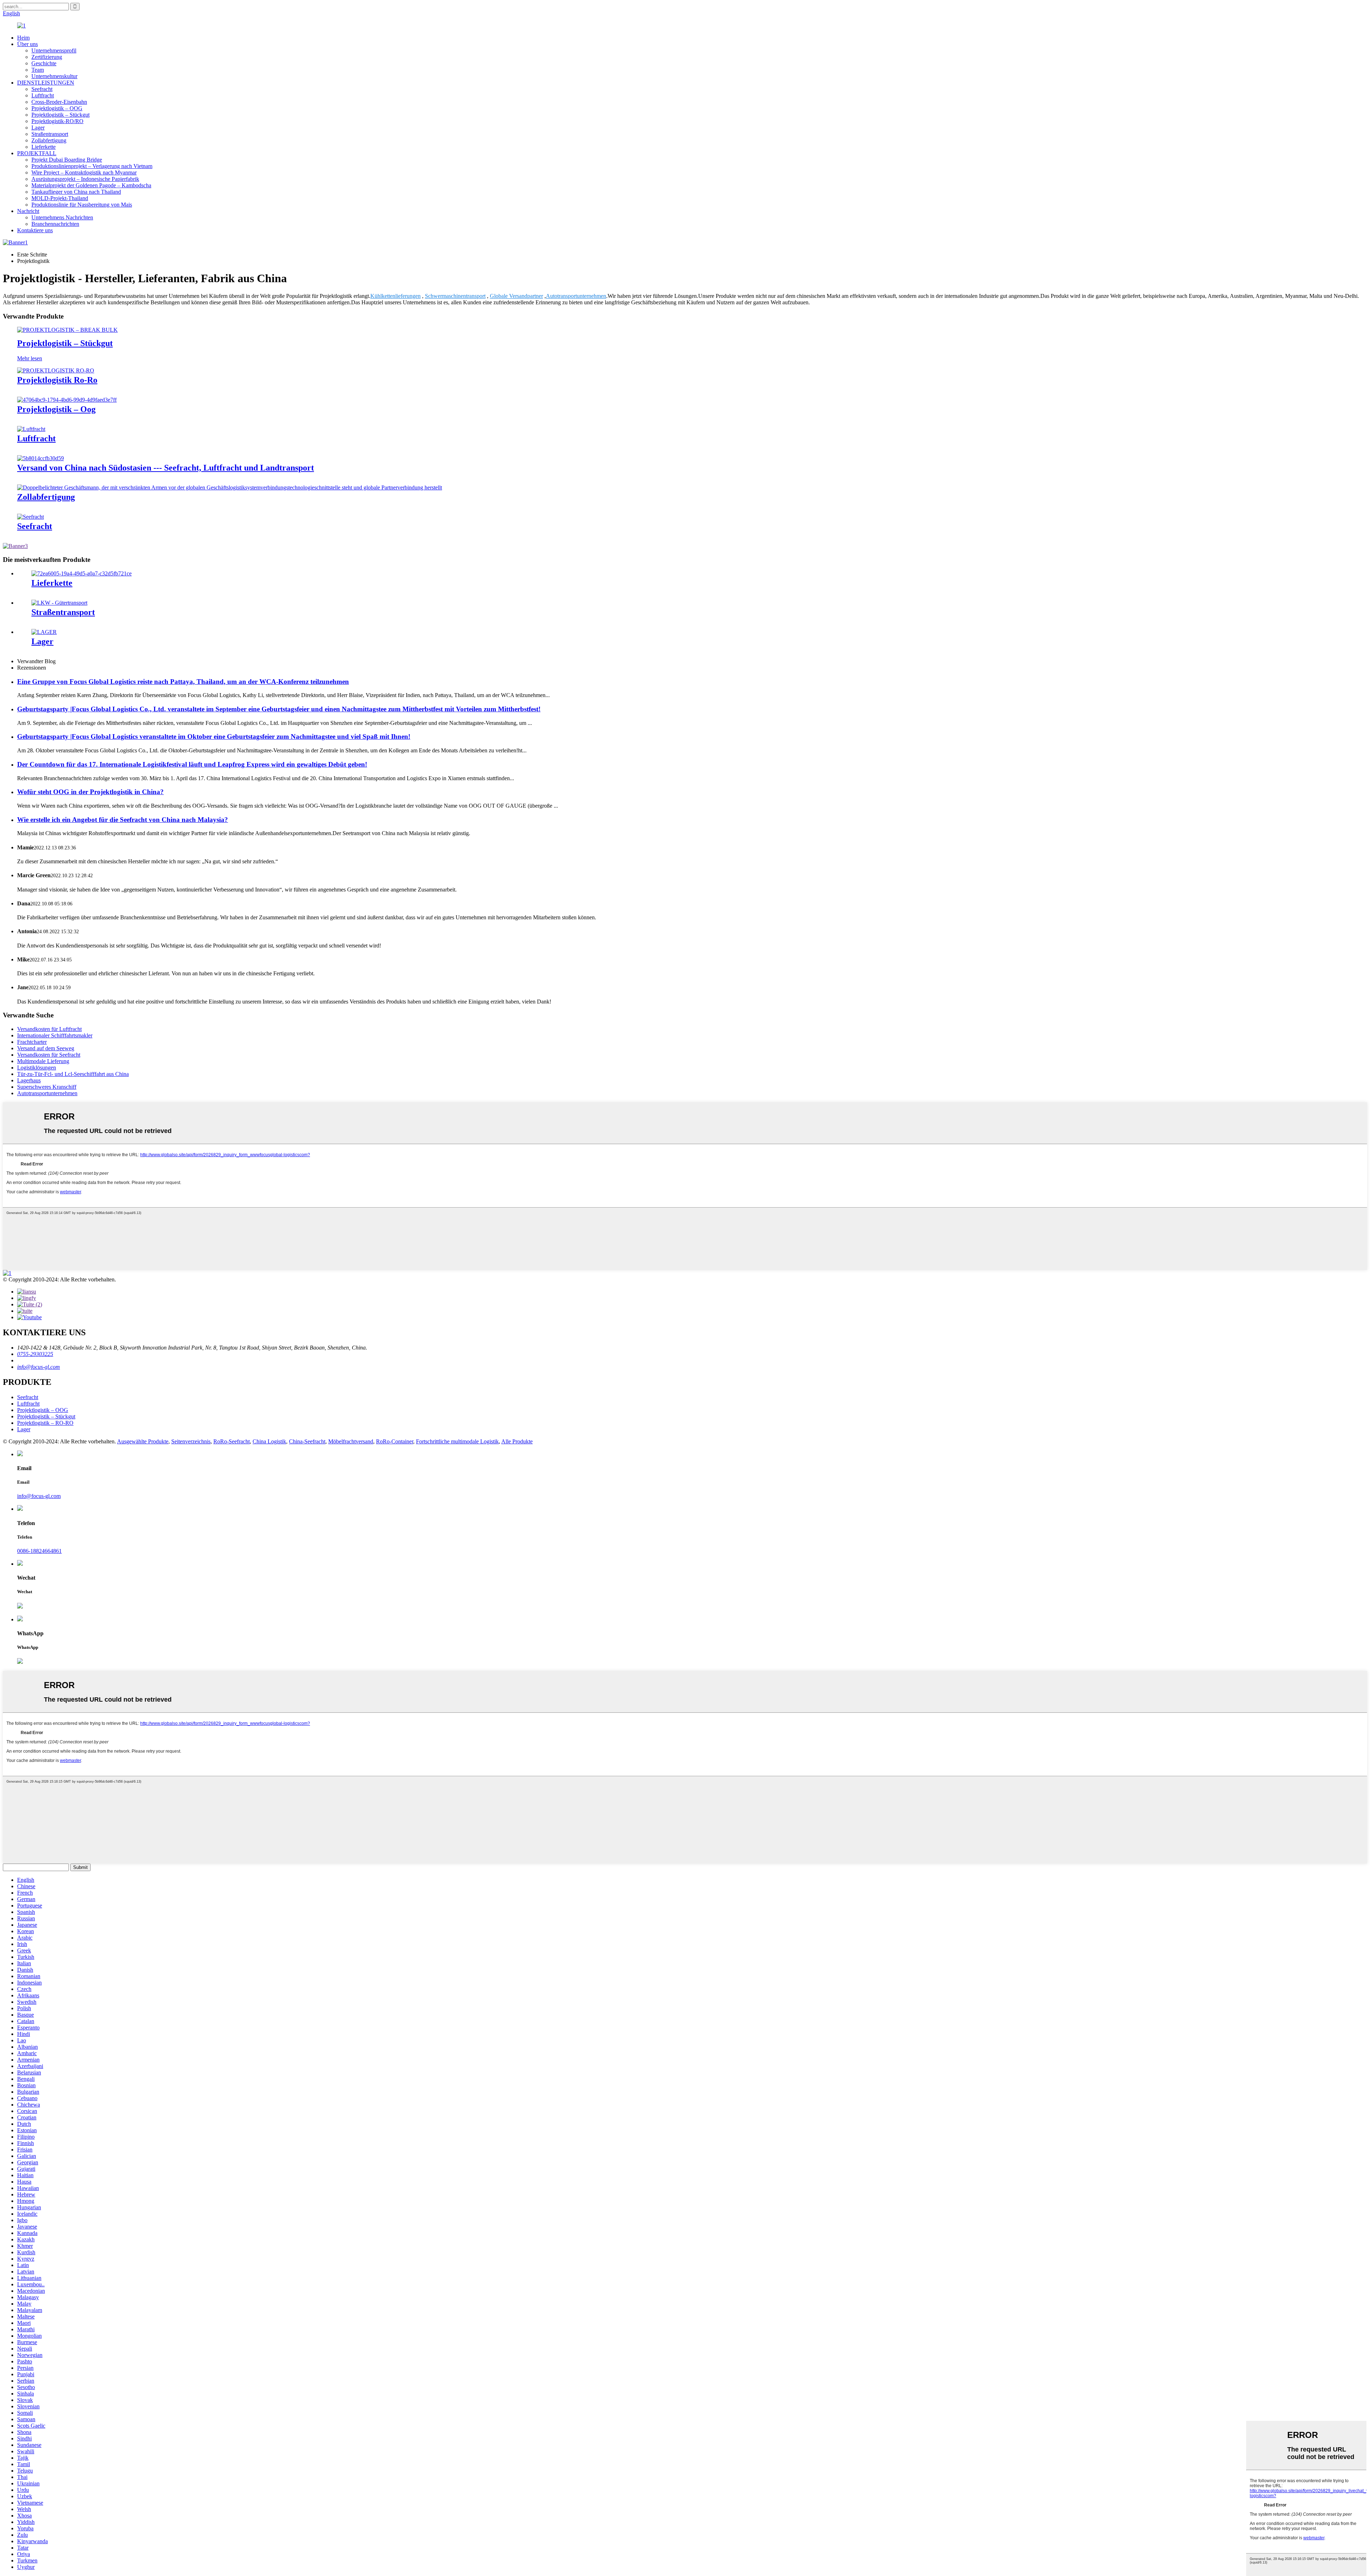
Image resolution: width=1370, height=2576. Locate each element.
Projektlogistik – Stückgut (60, 115)
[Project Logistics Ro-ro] (56, 370)
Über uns (27, 44)
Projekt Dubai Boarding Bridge (67, 160)
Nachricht (28, 211)
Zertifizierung (47, 57)
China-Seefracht (307, 1441)
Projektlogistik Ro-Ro (57, 380)
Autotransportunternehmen (576, 296)
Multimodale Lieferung (43, 1061)
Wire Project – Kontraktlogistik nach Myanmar (84, 172)
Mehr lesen (30, 358)
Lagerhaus (29, 1080)
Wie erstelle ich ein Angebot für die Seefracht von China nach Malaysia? (123, 820)
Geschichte (44, 63)
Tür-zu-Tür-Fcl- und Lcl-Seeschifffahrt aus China (73, 1074)
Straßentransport (50, 134)
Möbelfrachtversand (351, 1441)
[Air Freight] (31, 429)
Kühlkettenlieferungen (395, 296)
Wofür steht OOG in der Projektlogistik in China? (90, 792)
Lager (38, 128)
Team (38, 70)
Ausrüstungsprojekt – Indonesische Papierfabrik (85, 179)
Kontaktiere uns (35, 230)
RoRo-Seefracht (232, 1441)
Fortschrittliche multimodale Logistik (457, 1441)
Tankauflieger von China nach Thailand (76, 192)
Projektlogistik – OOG (57, 108)
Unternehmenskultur (54, 76)
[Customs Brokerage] (230, 487)
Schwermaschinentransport (455, 296)
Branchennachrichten (55, 224)
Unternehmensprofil (54, 50)
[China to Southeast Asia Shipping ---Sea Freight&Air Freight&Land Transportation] (40, 458)
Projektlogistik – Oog (56, 409)
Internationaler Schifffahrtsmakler (55, 1035)
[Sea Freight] (31, 517)
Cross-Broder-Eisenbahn (59, 102)
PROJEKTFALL (37, 153)
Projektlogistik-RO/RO (57, 121)
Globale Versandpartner (516, 296)
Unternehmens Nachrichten (62, 217)
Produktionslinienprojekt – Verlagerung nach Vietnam (92, 166)
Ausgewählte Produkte (143, 1441)
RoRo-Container (395, 1441)
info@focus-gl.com (39, 1367)
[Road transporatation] (59, 603)
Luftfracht (43, 95)
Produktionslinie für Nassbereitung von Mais (82, 205)
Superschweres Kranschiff (47, 1087)
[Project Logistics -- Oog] (67, 400)
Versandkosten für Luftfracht (49, 1029)
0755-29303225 (35, 1354)
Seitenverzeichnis (191, 1441)
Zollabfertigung (49, 140)
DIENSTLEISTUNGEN (46, 83)
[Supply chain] (82, 573)
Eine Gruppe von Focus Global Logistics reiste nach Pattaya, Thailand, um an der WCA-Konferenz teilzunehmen (183, 682)
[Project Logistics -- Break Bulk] (67, 330)
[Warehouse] (44, 632)
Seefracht (42, 89)
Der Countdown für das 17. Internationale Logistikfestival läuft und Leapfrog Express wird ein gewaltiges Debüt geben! (192, 764)
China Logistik (269, 1441)
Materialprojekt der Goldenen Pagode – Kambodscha (91, 185)
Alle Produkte (517, 1441)
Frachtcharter (32, 1042)
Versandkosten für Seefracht (49, 1055)
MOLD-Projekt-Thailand (60, 198)
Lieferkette (44, 147)
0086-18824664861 (39, 1551)
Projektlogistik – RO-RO (45, 1423)
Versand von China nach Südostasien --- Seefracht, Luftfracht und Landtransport (166, 468)
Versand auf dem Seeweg (46, 1048)
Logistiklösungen (37, 1068)
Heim (23, 38)
